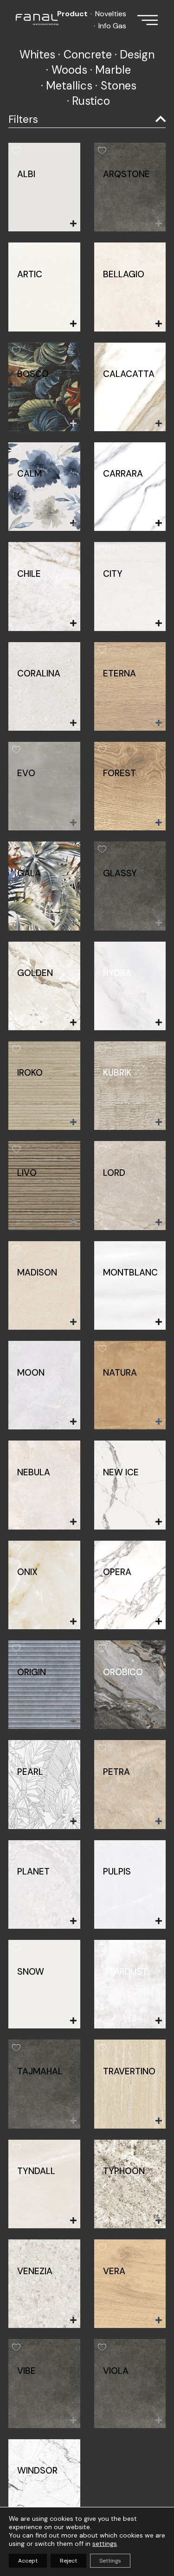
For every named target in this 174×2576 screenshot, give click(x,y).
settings (105, 2544)
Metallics (69, 86)
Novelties (111, 14)
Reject (68, 2561)
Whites (37, 54)
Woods (69, 70)
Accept (28, 2561)
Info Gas (112, 26)
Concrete (88, 54)
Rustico (91, 101)
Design (137, 54)
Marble (113, 70)
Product (72, 14)
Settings (110, 2561)
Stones (119, 86)
